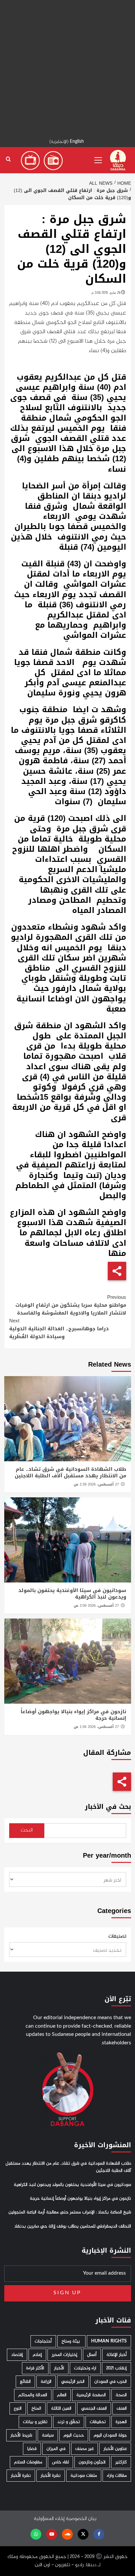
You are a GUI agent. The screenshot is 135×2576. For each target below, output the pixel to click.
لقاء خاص (60, 2462)
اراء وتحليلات (85, 2368)
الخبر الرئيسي (73, 2382)
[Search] (8, 159)
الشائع (25, 2382)
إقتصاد (17, 2355)
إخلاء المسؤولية (49, 2519)
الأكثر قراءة (35, 2368)
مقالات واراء (117, 2476)
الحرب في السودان (111, 2382)
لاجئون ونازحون (92, 2462)
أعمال (92, 2355)
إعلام (37, 2355)
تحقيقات (98, 2422)
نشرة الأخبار (51, 2476)
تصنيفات (117, 1937)
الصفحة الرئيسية (91, 2395)
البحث (27, 1830)
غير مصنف (85, 2449)
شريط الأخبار (21, 2435)
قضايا (32, 2449)
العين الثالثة (61, 2408)
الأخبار (59, 2368)
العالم (62, 2395)
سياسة (48, 2435)
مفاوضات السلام (28, 2462)
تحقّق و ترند (69, 2422)
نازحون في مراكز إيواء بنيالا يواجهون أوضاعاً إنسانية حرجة (73, 1715)
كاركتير (121, 2462)
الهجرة (121, 2422)
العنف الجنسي (94, 2408)
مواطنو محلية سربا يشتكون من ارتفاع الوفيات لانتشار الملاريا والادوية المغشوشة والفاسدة (71, 1305)
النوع (18, 2408)
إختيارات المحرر (65, 2355)
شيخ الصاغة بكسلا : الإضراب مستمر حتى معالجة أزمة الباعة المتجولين (70, 2212)
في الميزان (56, 2449)
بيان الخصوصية (81, 2519)
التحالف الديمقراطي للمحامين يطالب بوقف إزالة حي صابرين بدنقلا (73, 2226)
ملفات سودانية (84, 2476)
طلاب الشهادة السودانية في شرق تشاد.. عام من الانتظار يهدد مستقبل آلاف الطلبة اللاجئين (70, 1472)
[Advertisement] (67, 67)
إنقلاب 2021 (116, 2368)
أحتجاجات (43, 2341)
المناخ (36, 2408)
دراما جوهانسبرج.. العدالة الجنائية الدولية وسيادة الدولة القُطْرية (59, 1329)
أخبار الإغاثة (117, 2355)
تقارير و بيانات (35, 2422)
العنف (122, 2408)
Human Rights (109, 2341)
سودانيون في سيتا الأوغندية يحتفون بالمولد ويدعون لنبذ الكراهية (72, 1594)
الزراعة (46, 2382)
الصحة (121, 2395)
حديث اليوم (74, 2435)
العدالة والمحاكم (33, 2395)
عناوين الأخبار (115, 2449)
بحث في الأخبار (108, 1807)
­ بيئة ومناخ (71, 2341)
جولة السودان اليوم (110, 2435)
